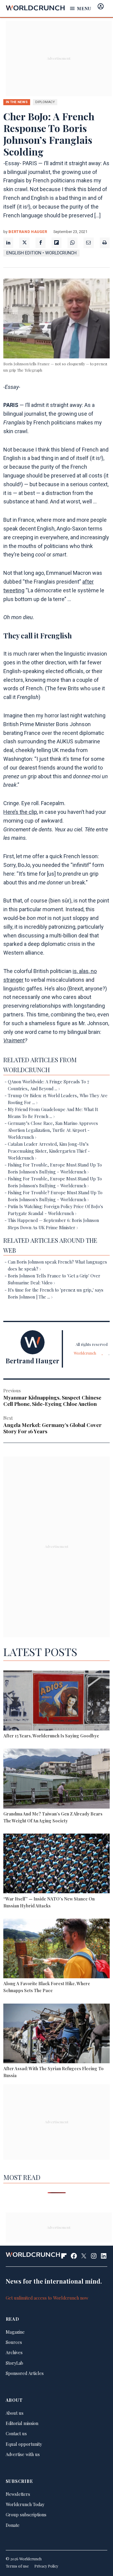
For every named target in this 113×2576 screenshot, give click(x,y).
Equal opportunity (24, 2444)
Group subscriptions (26, 2515)
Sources (14, 2342)
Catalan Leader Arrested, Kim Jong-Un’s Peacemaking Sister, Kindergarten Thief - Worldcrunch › (49, 1151)
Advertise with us (23, 2454)
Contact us (16, 2433)
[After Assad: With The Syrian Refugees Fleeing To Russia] (56, 2034)
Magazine (15, 2332)
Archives (14, 2352)
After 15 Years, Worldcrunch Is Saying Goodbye (51, 1736)
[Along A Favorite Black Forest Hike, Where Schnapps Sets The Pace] (56, 1949)
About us (15, 2413)
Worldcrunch (85, 1353)
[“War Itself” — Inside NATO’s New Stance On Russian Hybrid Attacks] (56, 1864)
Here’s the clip (20, 812)
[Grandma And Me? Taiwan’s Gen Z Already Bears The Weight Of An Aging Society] (56, 1779)
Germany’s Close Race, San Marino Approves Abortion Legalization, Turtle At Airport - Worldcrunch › (53, 1130)
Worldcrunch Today (25, 2504)
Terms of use (17, 2566)
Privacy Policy (46, 2566)
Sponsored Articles (25, 2373)
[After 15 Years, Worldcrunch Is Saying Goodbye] (56, 1701)
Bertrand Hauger (28, 232)
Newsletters (18, 2494)
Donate (13, 2525)
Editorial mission (22, 2423)
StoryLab (14, 2363)
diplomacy (45, 102)
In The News (17, 102)
